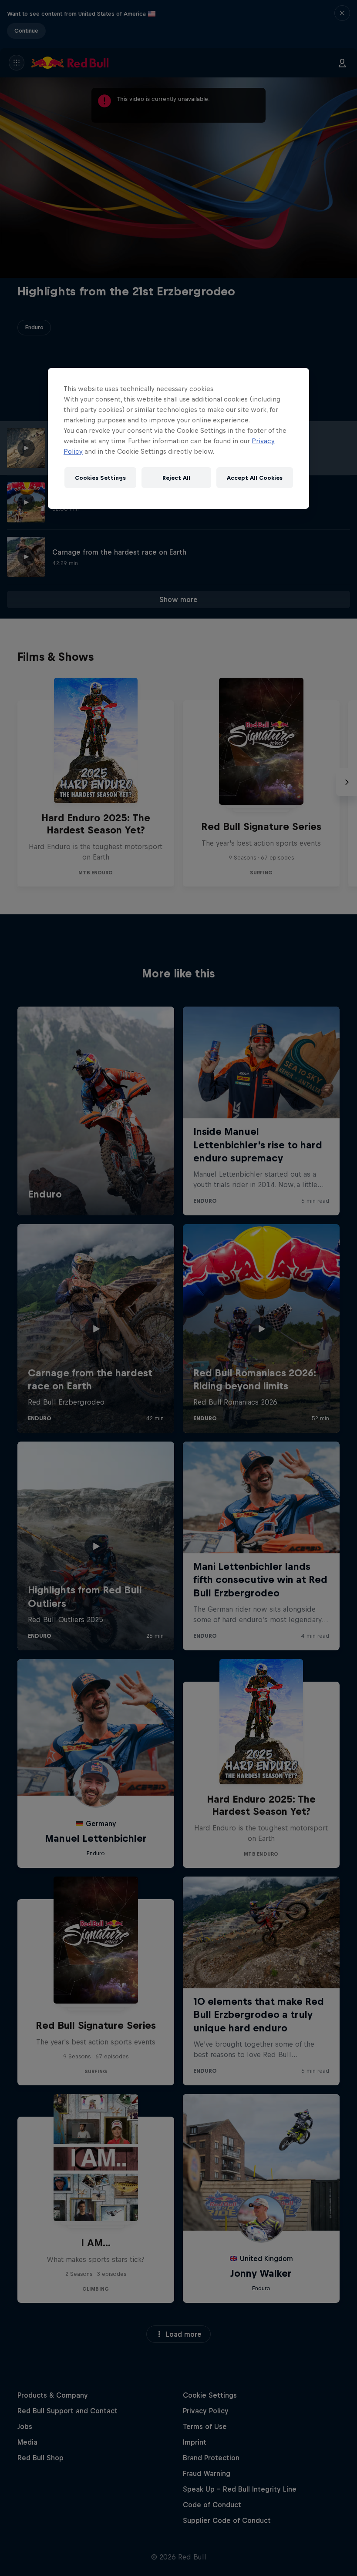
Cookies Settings (100, 477)
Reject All (176, 477)
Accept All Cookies (255, 477)
